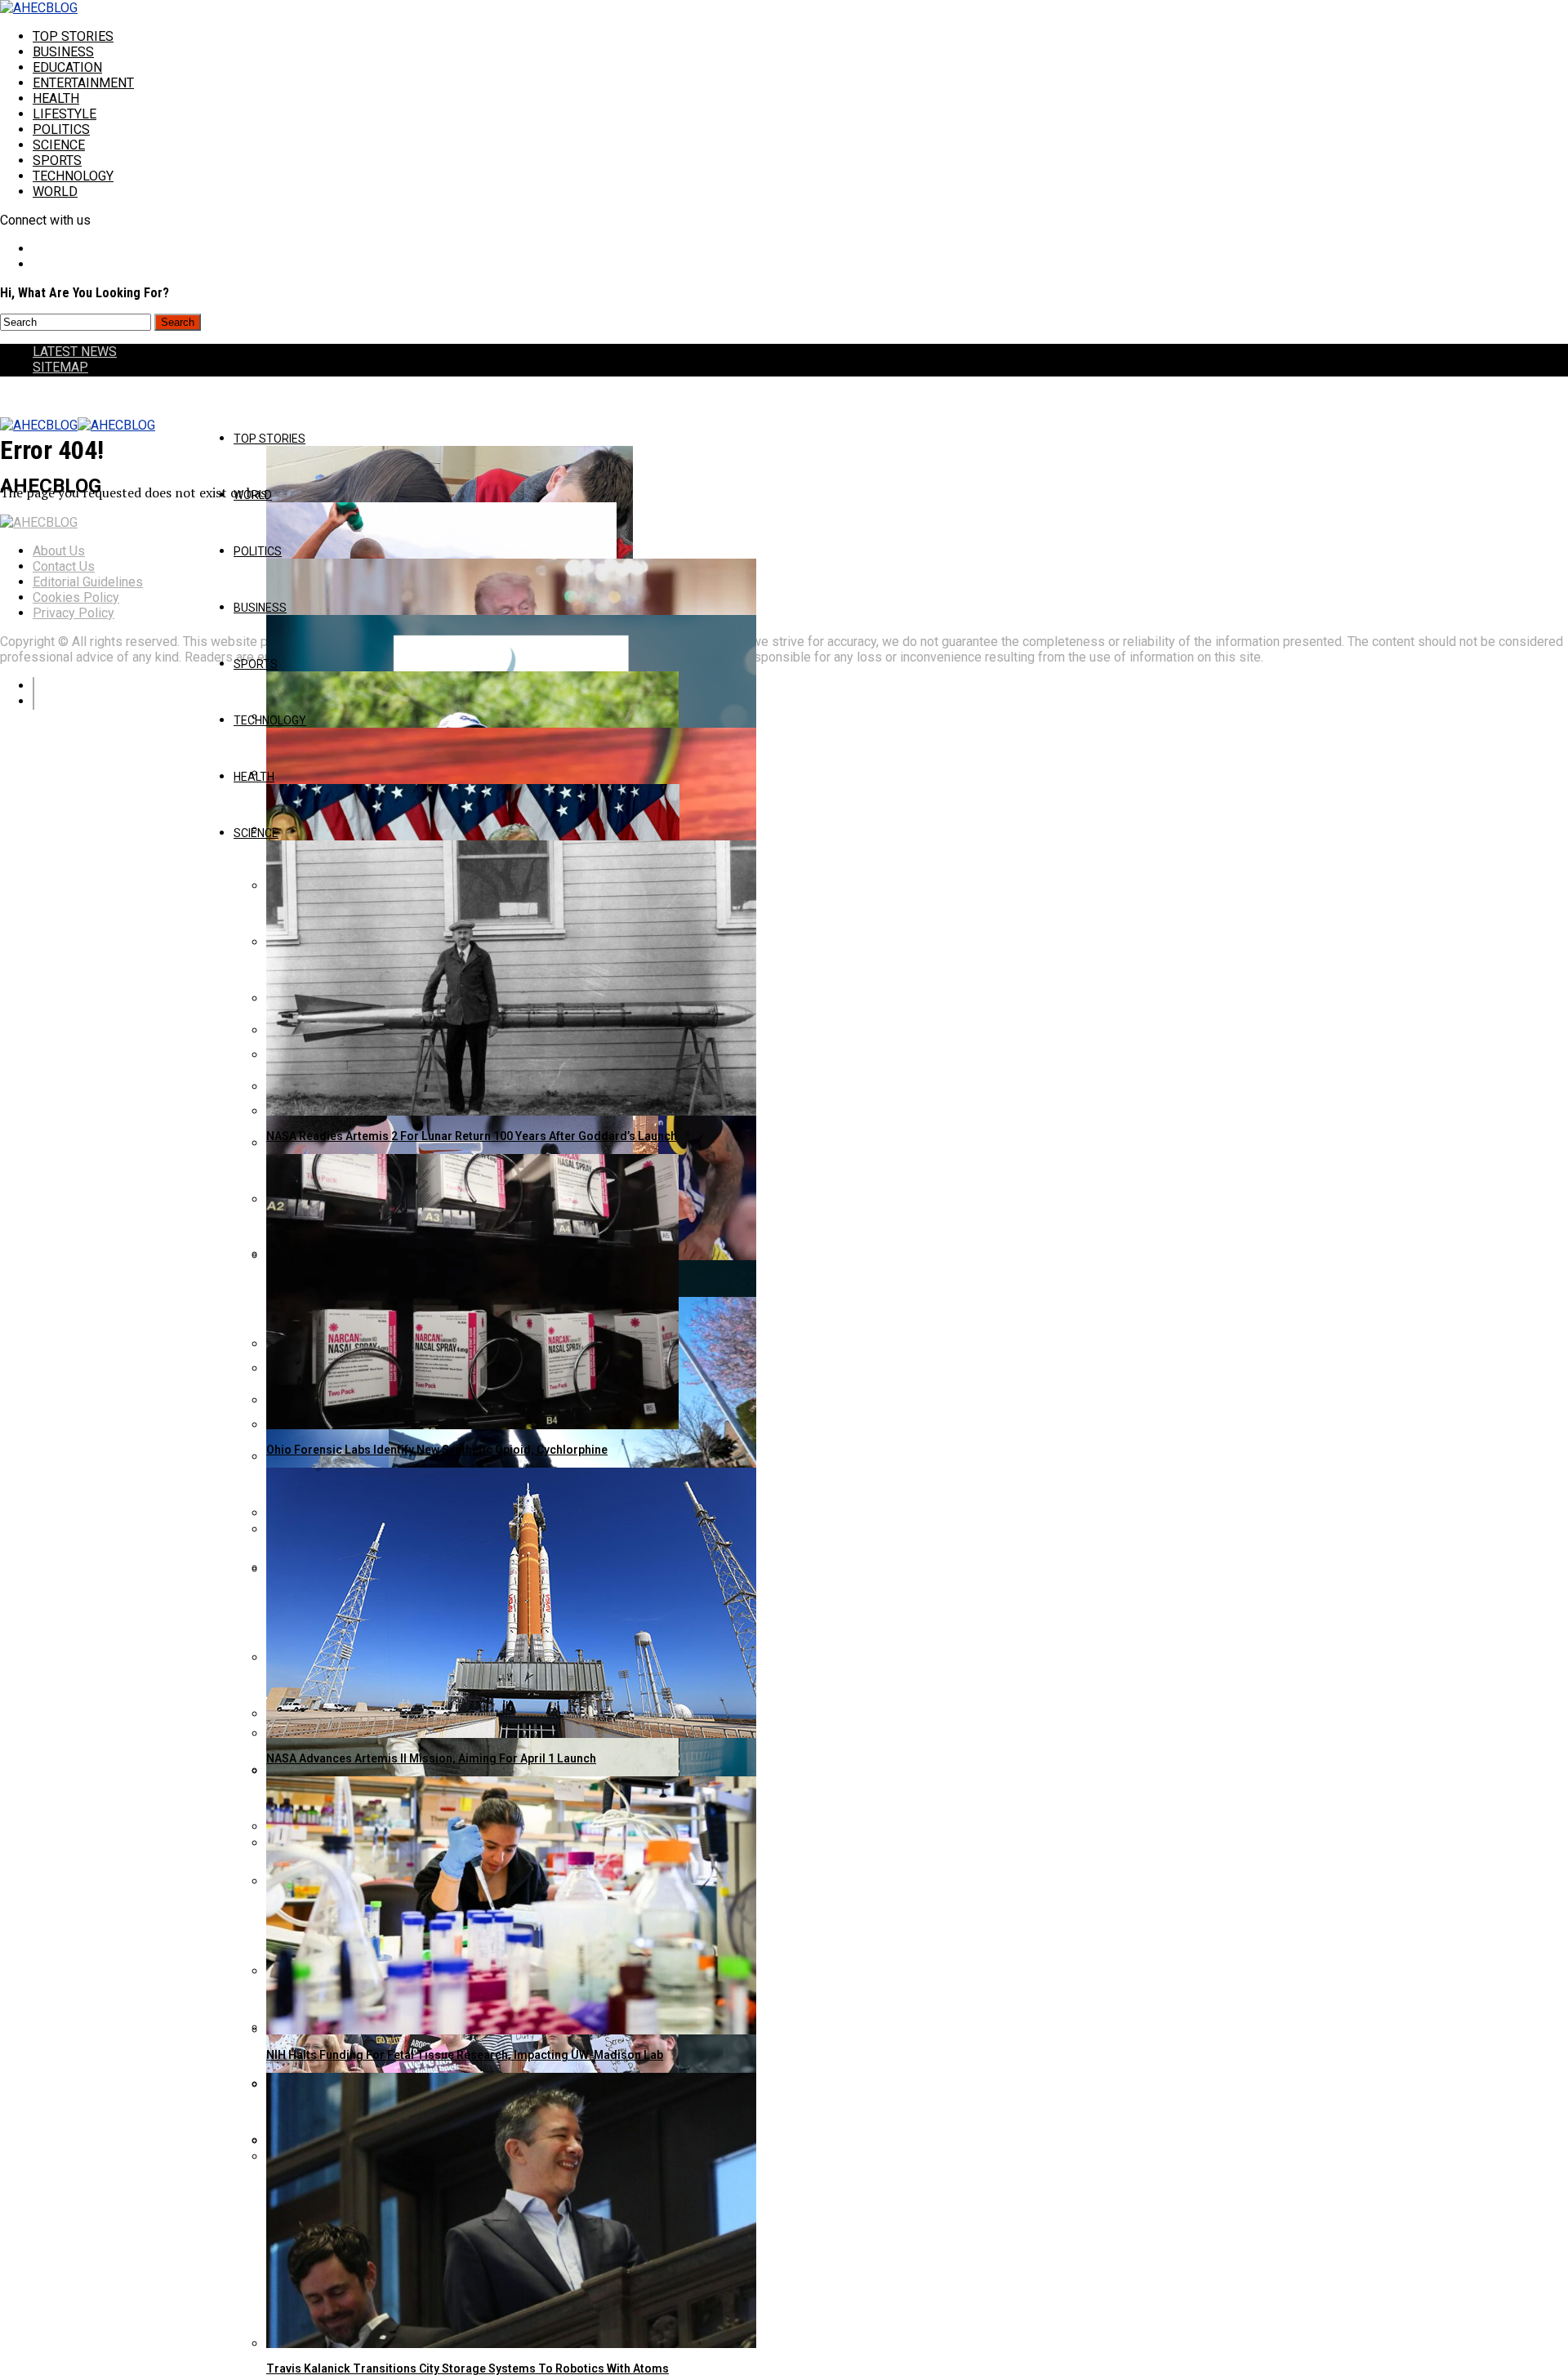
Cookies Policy (76, 597)
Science (59, 145)
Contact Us (64, 566)
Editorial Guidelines (88, 582)
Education (67, 67)
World (55, 192)
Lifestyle (65, 114)
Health (56, 98)
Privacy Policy (73, 613)
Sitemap (60, 367)
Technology (73, 176)
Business (63, 52)
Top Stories (73, 36)
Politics (61, 129)
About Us (59, 551)
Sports (57, 160)
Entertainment (83, 83)
